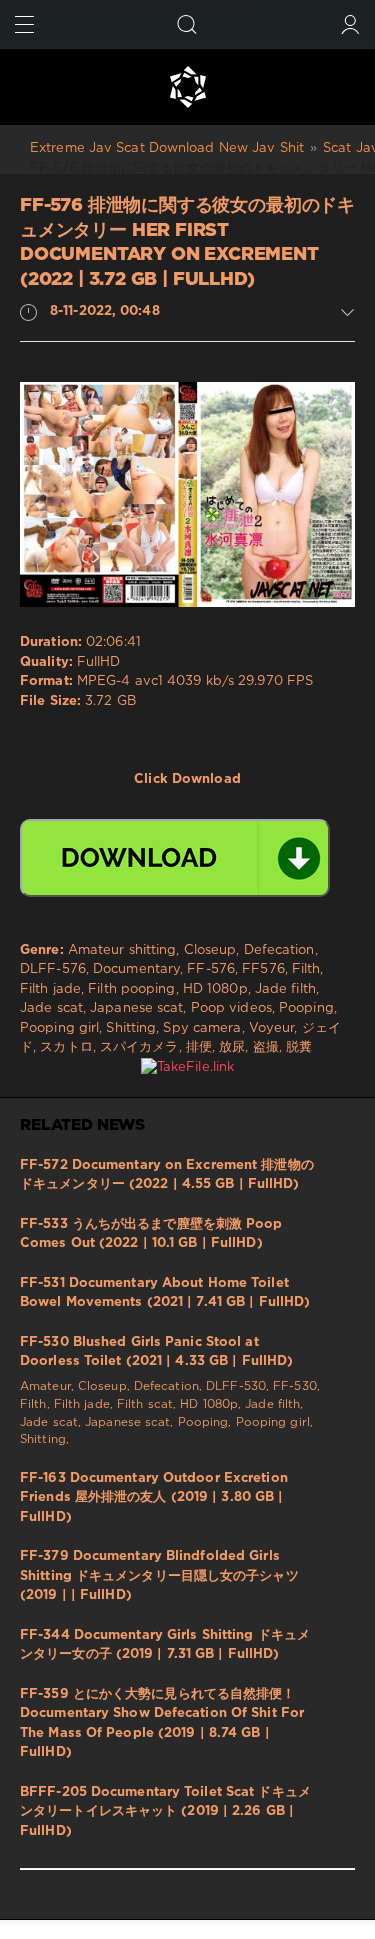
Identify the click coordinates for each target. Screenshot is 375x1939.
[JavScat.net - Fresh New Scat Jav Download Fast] (187, 87)
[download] (175, 858)
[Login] (350, 24)
